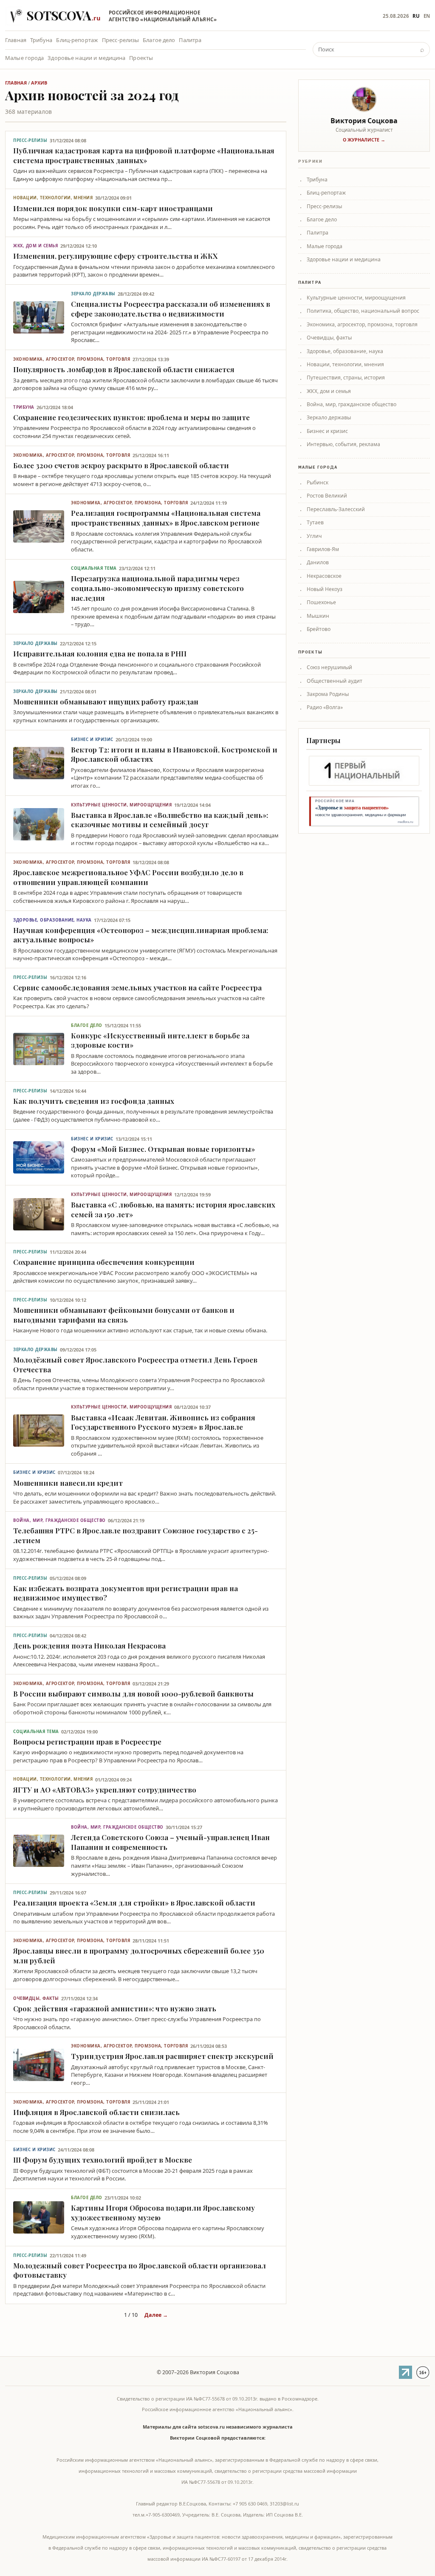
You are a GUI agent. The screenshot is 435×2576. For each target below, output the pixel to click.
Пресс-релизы (121, 40)
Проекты (141, 58)
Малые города (25, 58)
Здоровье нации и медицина (86, 58)
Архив (39, 83)
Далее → (156, 2315)
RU (416, 16)
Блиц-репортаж (77, 40)
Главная (16, 40)
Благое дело (159, 40)
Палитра (190, 40)
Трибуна (41, 40)
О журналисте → (364, 140)
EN (427, 16)
